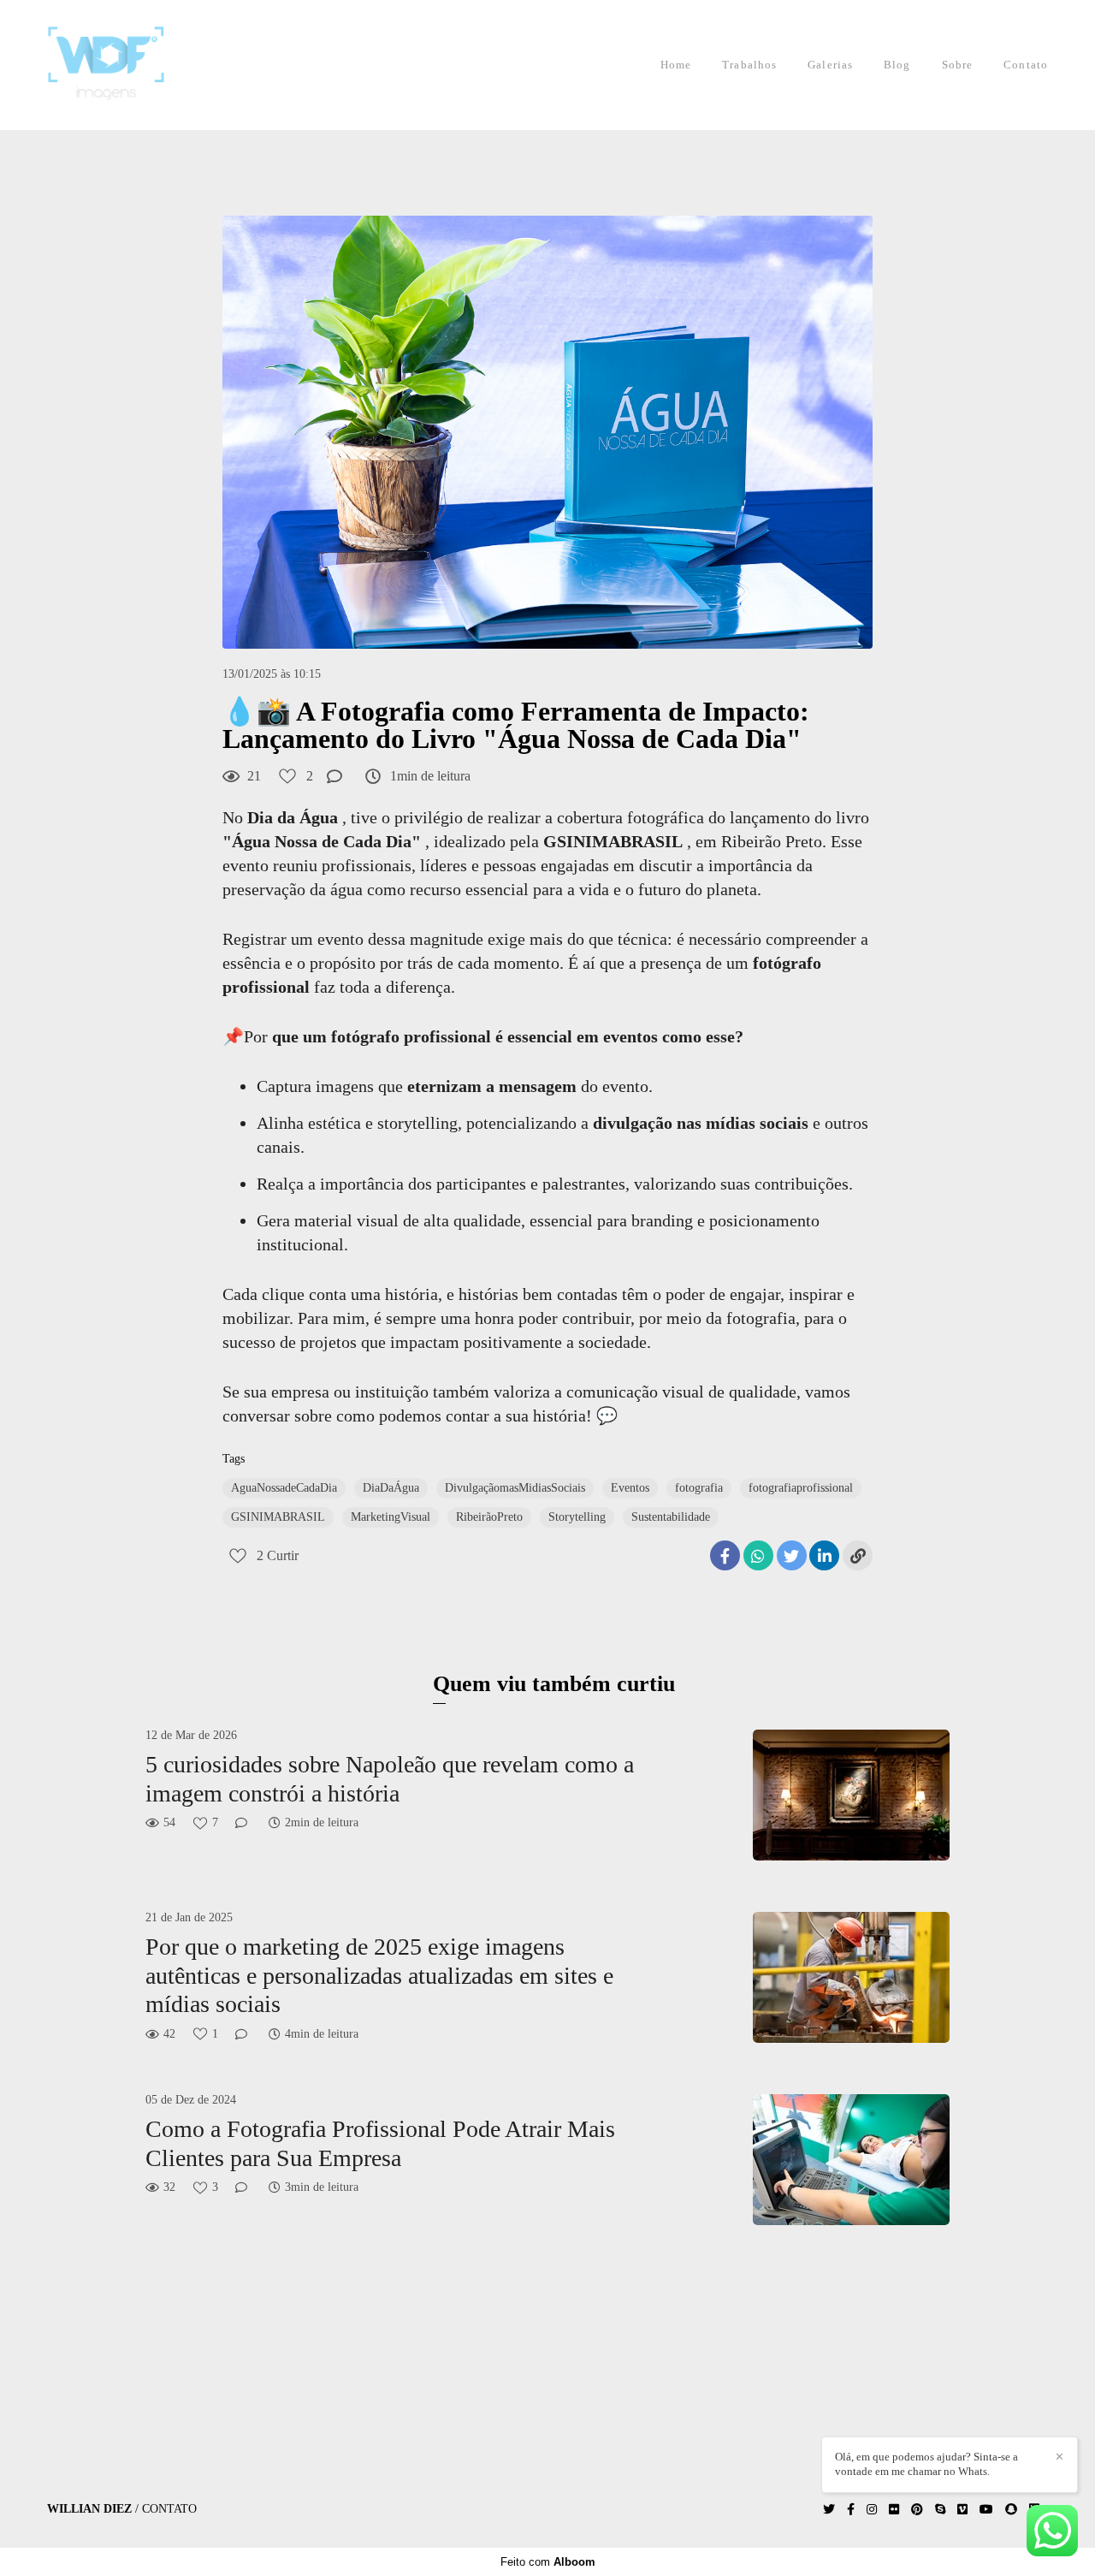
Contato (1026, 65)
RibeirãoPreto (489, 1517)
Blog (897, 65)
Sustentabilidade (671, 1517)
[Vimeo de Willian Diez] (962, 2510)
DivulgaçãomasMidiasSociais (515, 1488)
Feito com (548, 2562)
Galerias (830, 65)
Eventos (630, 1488)
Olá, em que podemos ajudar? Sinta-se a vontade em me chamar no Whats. (926, 2464)
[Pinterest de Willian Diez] (917, 2510)
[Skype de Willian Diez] (940, 2510)
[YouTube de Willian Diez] (986, 2510)
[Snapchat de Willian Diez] (1011, 2510)
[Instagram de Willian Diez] (872, 2510)
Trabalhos (749, 65)
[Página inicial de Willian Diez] (130, 65)
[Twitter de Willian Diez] (829, 2510)
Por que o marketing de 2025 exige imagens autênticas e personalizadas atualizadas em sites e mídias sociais (379, 1975)
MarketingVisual (391, 1517)
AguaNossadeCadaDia (284, 1488)
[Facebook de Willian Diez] (851, 2510)
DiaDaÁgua (391, 1488)
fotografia (699, 1488)
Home (676, 65)
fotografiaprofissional (801, 1488)
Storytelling (577, 1517)
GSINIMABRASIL (278, 1517)
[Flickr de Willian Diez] (894, 2510)
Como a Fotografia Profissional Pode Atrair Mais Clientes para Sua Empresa (380, 2143)
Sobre (958, 65)
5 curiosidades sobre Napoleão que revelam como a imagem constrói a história (390, 1779)
